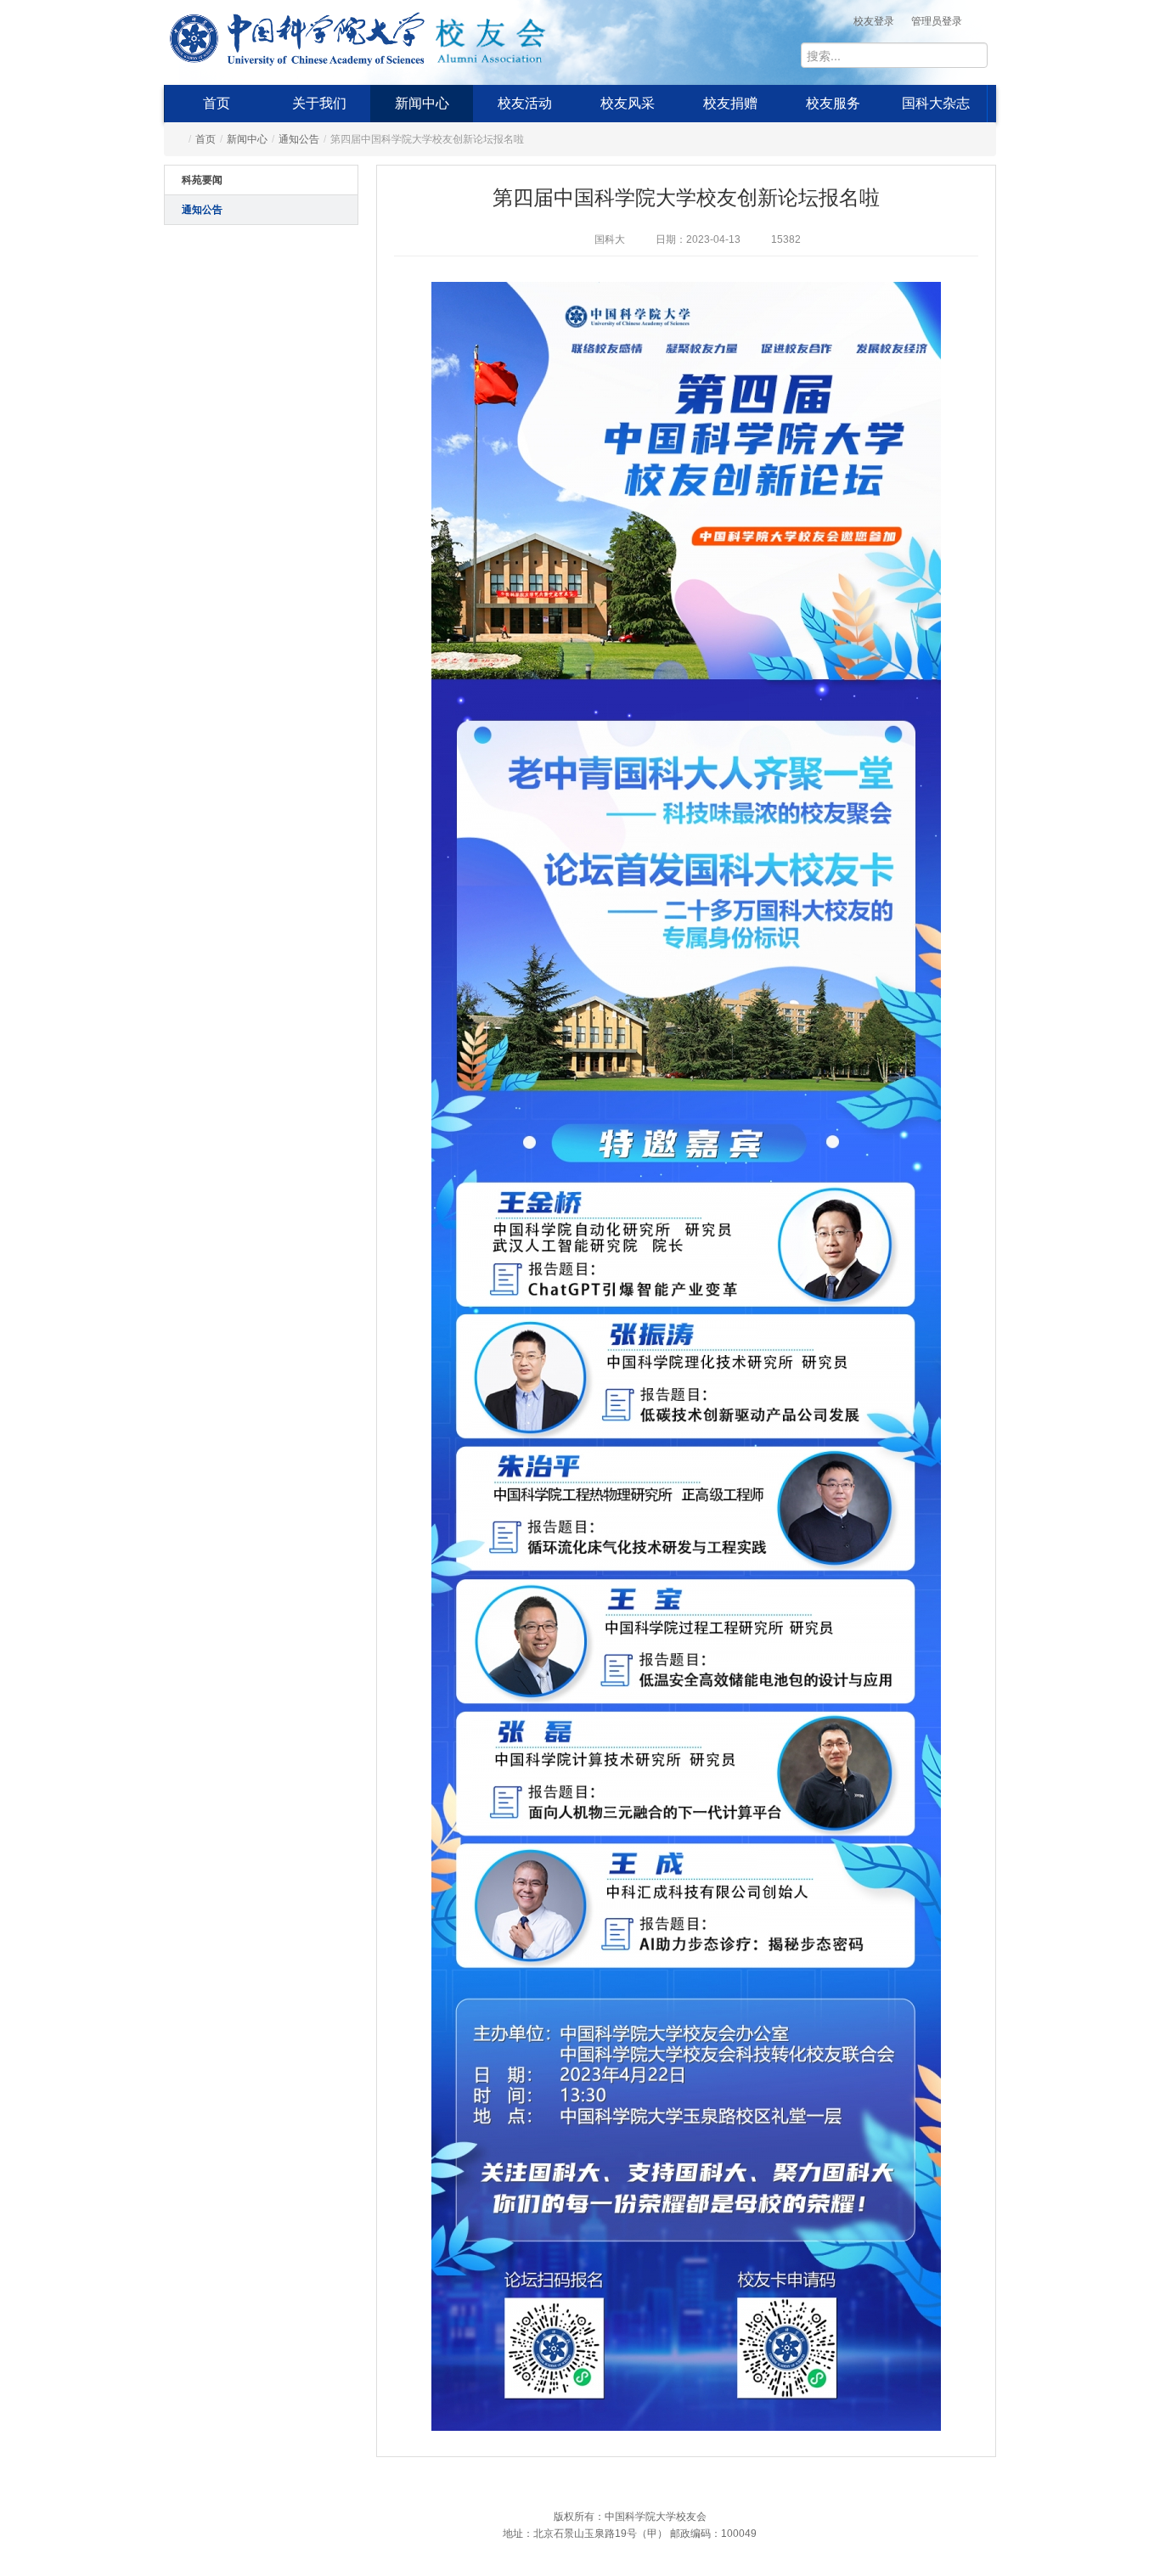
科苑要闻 (202, 180)
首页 (217, 103)
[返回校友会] (490, 35)
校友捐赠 (730, 103)
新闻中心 (422, 103)
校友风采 (628, 103)
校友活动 (525, 103)
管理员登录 (937, 21)
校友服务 (833, 103)
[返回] (298, 35)
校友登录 (874, 21)
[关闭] (1012, 2295)
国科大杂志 (936, 103)
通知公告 (299, 139)
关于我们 (319, 103)
